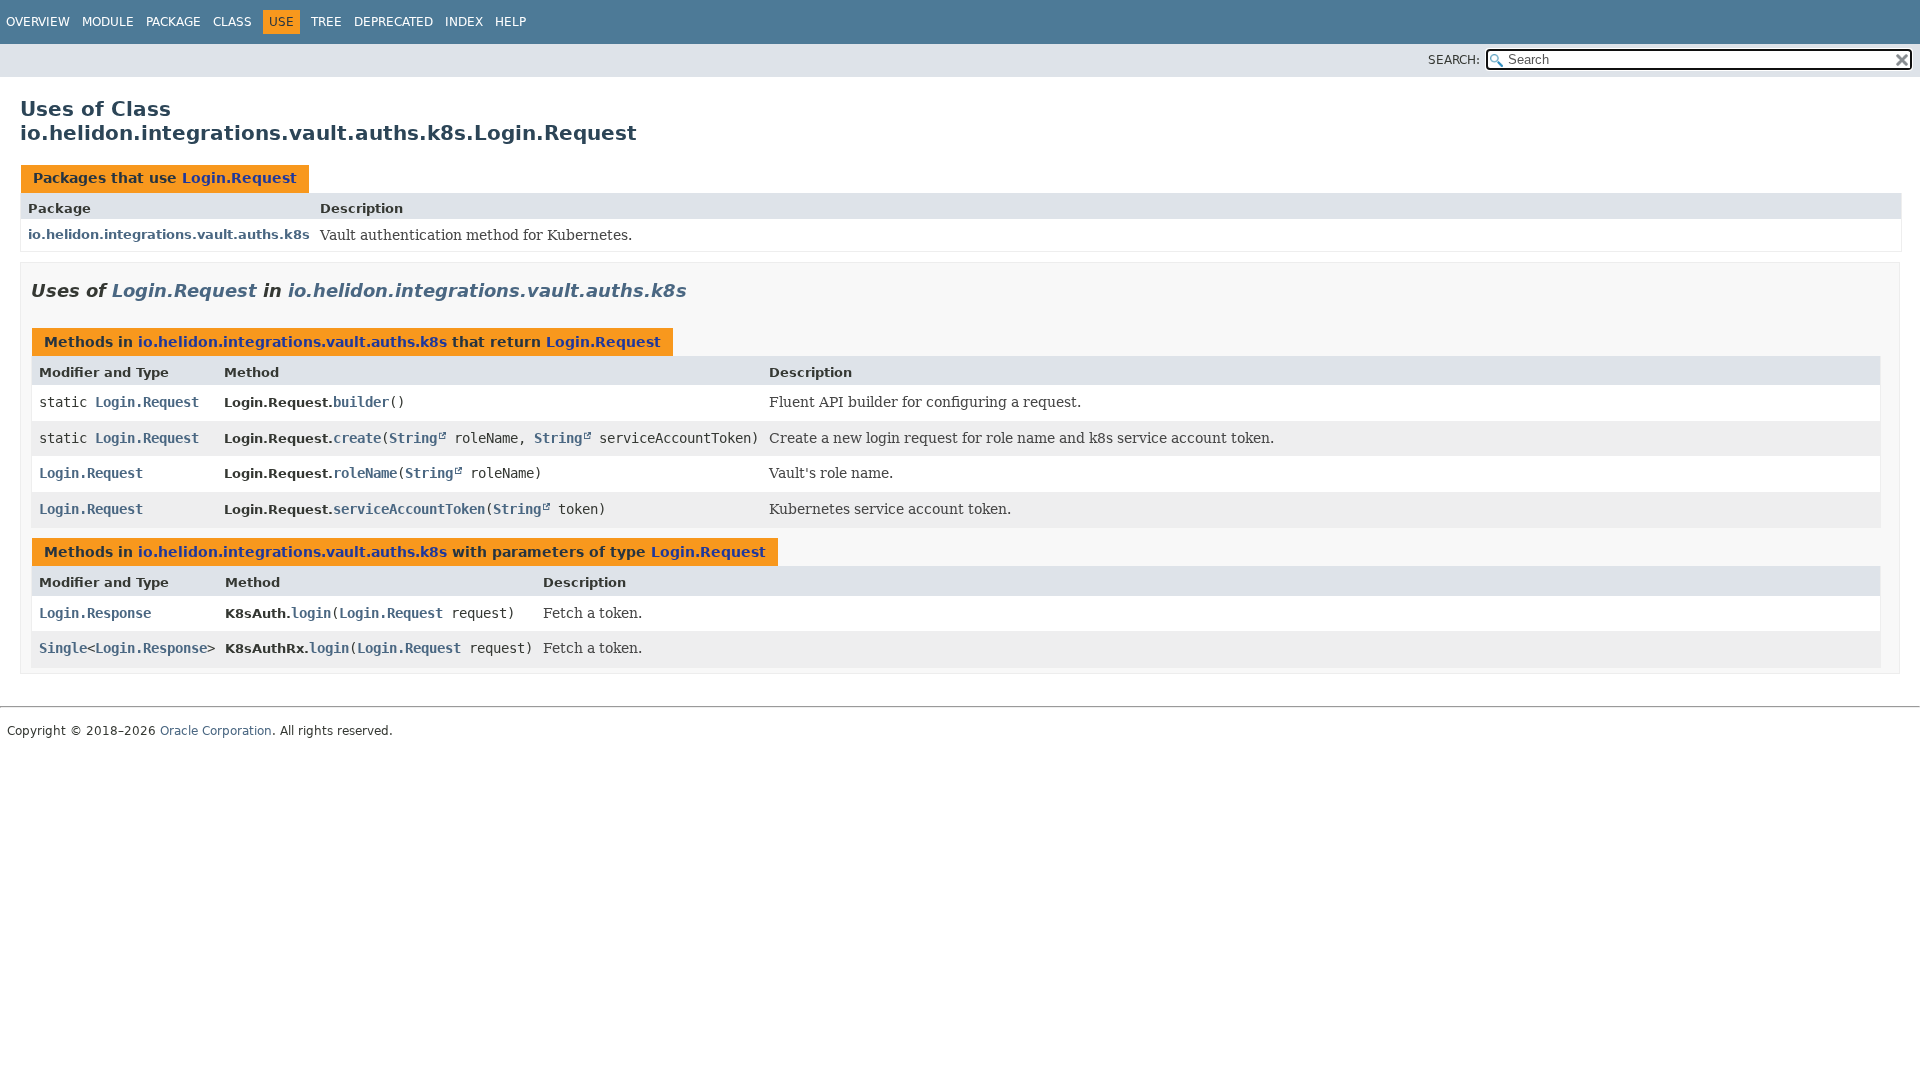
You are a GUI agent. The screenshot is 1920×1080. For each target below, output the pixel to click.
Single (63, 648)
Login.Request (239, 178)
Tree (326, 22)
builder (361, 402)
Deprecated (393, 22)
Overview (38, 22)
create (357, 438)
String (413, 438)
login (311, 613)
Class (232, 22)
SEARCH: (1454, 60)
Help (510, 22)
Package (173, 22)
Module (108, 22)
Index (464, 22)
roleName (365, 473)
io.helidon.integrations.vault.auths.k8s (169, 234)
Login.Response (95, 613)
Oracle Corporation (216, 731)
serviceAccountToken (409, 509)
